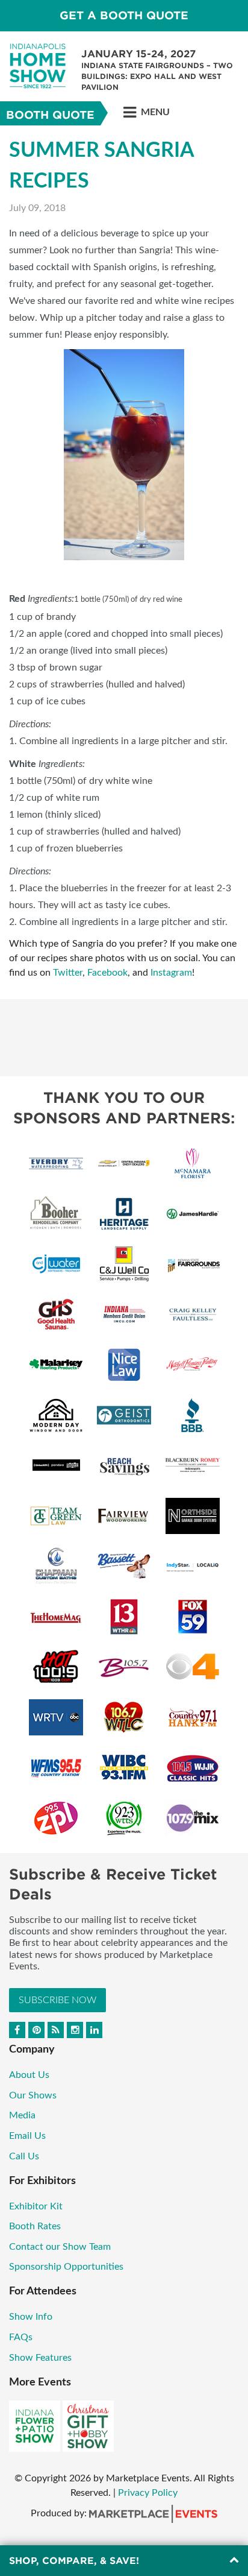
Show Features (40, 2358)
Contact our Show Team (60, 2247)
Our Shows (33, 2095)
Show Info (31, 2317)
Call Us (24, 2156)
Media (22, 2115)
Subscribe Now (57, 2000)
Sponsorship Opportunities (66, 2267)
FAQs (21, 2337)
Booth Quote (50, 115)
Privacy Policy (148, 2493)
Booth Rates (35, 2226)
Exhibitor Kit (36, 2206)
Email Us (27, 2136)
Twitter (68, 973)
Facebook (107, 973)
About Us (29, 2075)
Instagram (171, 973)
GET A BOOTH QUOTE (124, 15)
